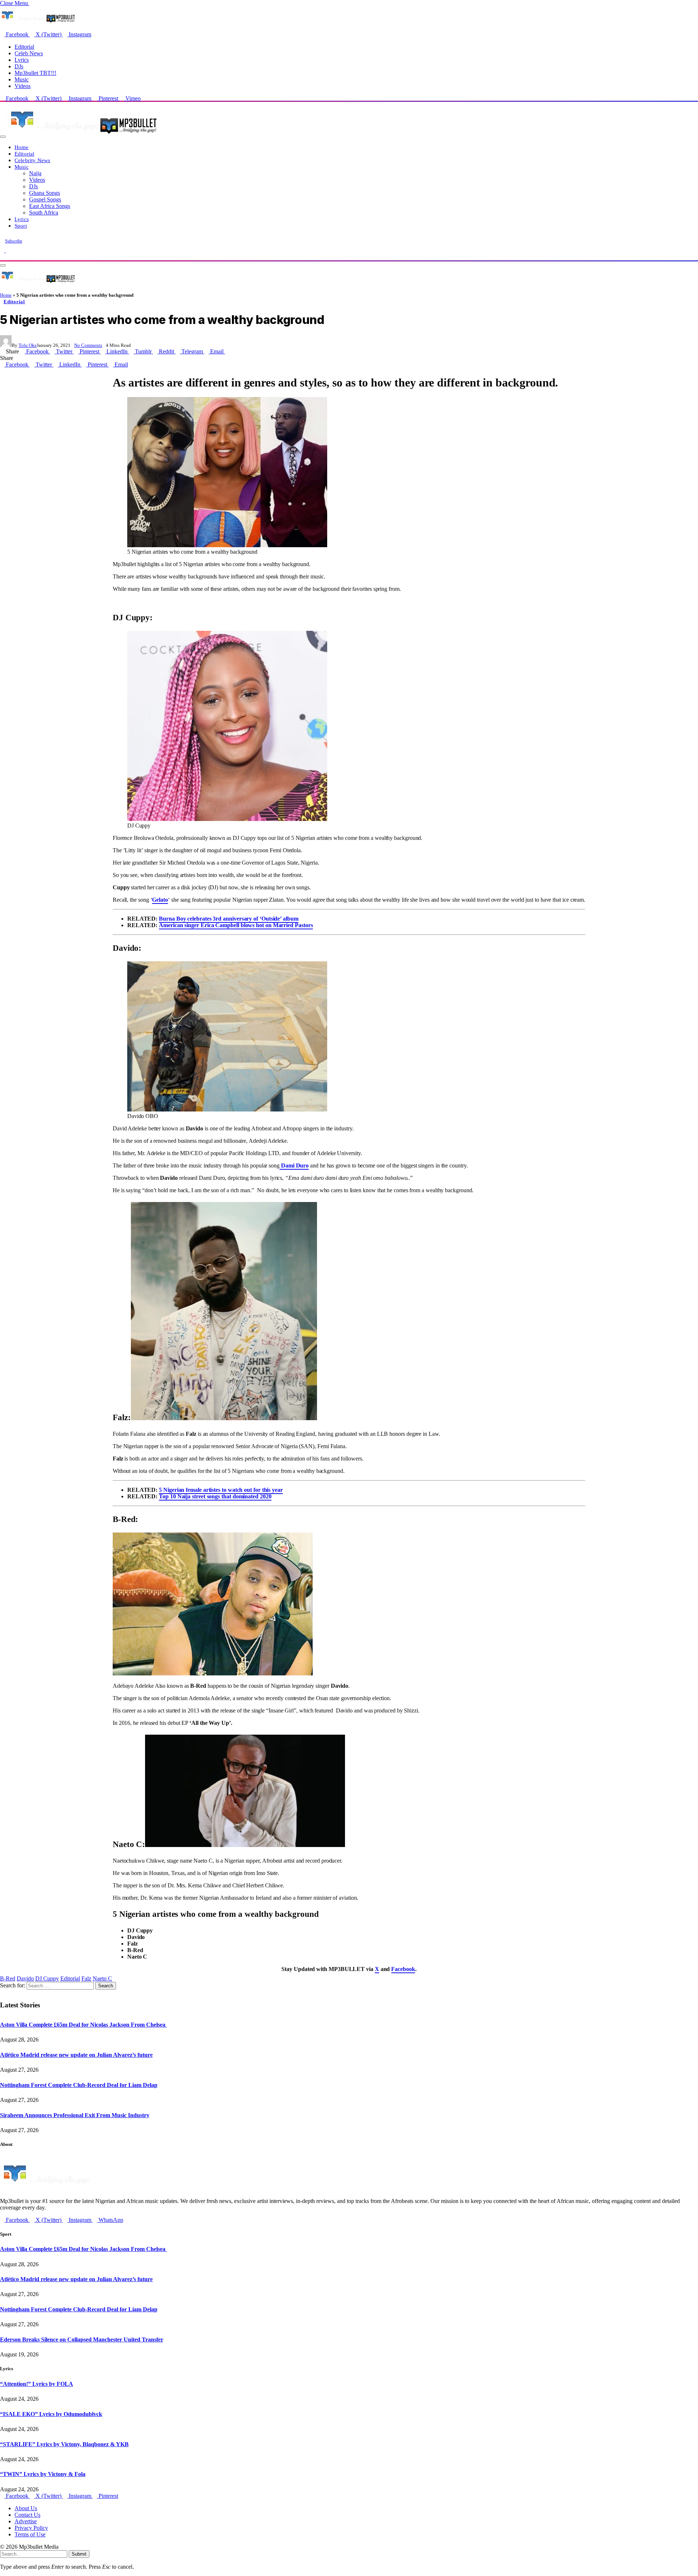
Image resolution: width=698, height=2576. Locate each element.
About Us (26, 2508)
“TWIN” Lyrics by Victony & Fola (43, 2474)
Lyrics (22, 60)
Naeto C (102, 1978)
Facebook (403, 1969)
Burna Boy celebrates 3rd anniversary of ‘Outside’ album (229, 919)
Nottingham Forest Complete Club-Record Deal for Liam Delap (79, 2085)
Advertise (26, 2521)
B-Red (8, 1978)
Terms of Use (30, 2534)
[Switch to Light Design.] (8, 250)
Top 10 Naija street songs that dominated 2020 (215, 1496)
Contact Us (27, 2515)
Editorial (24, 47)
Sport (21, 226)
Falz (86, 1978)
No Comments (88, 345)
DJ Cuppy (47, 1978)
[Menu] (3, 137)
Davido (25, 1978)
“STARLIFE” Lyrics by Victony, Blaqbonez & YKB (64, 2444)
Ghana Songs (45, 193)
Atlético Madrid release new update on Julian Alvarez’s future (76, 2055)
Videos (23, 86)
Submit (79, 2554)
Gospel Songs (45, 199)
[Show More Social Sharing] (227, 351)
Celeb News (29, 53)
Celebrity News (32, 160)
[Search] (2, 257)
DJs (19, 66)
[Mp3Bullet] (82, 135)
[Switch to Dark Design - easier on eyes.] (3, 250)
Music (22, 79)
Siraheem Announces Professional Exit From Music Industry (75, 2115)
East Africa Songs (50, 206)
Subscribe (14, 241)
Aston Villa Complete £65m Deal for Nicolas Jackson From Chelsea (83, 2025)
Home (22, 147)
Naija (35, 173)
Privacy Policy (31, 2528)
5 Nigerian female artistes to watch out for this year (221, 1490)
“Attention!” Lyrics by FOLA (37, 2384)
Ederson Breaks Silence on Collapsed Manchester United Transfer (82, 2339)
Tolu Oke (28, 345)
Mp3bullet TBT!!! (35, 73)
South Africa (44, 213)
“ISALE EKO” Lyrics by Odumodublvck (51, 2414)
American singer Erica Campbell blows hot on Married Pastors (236, 925)
